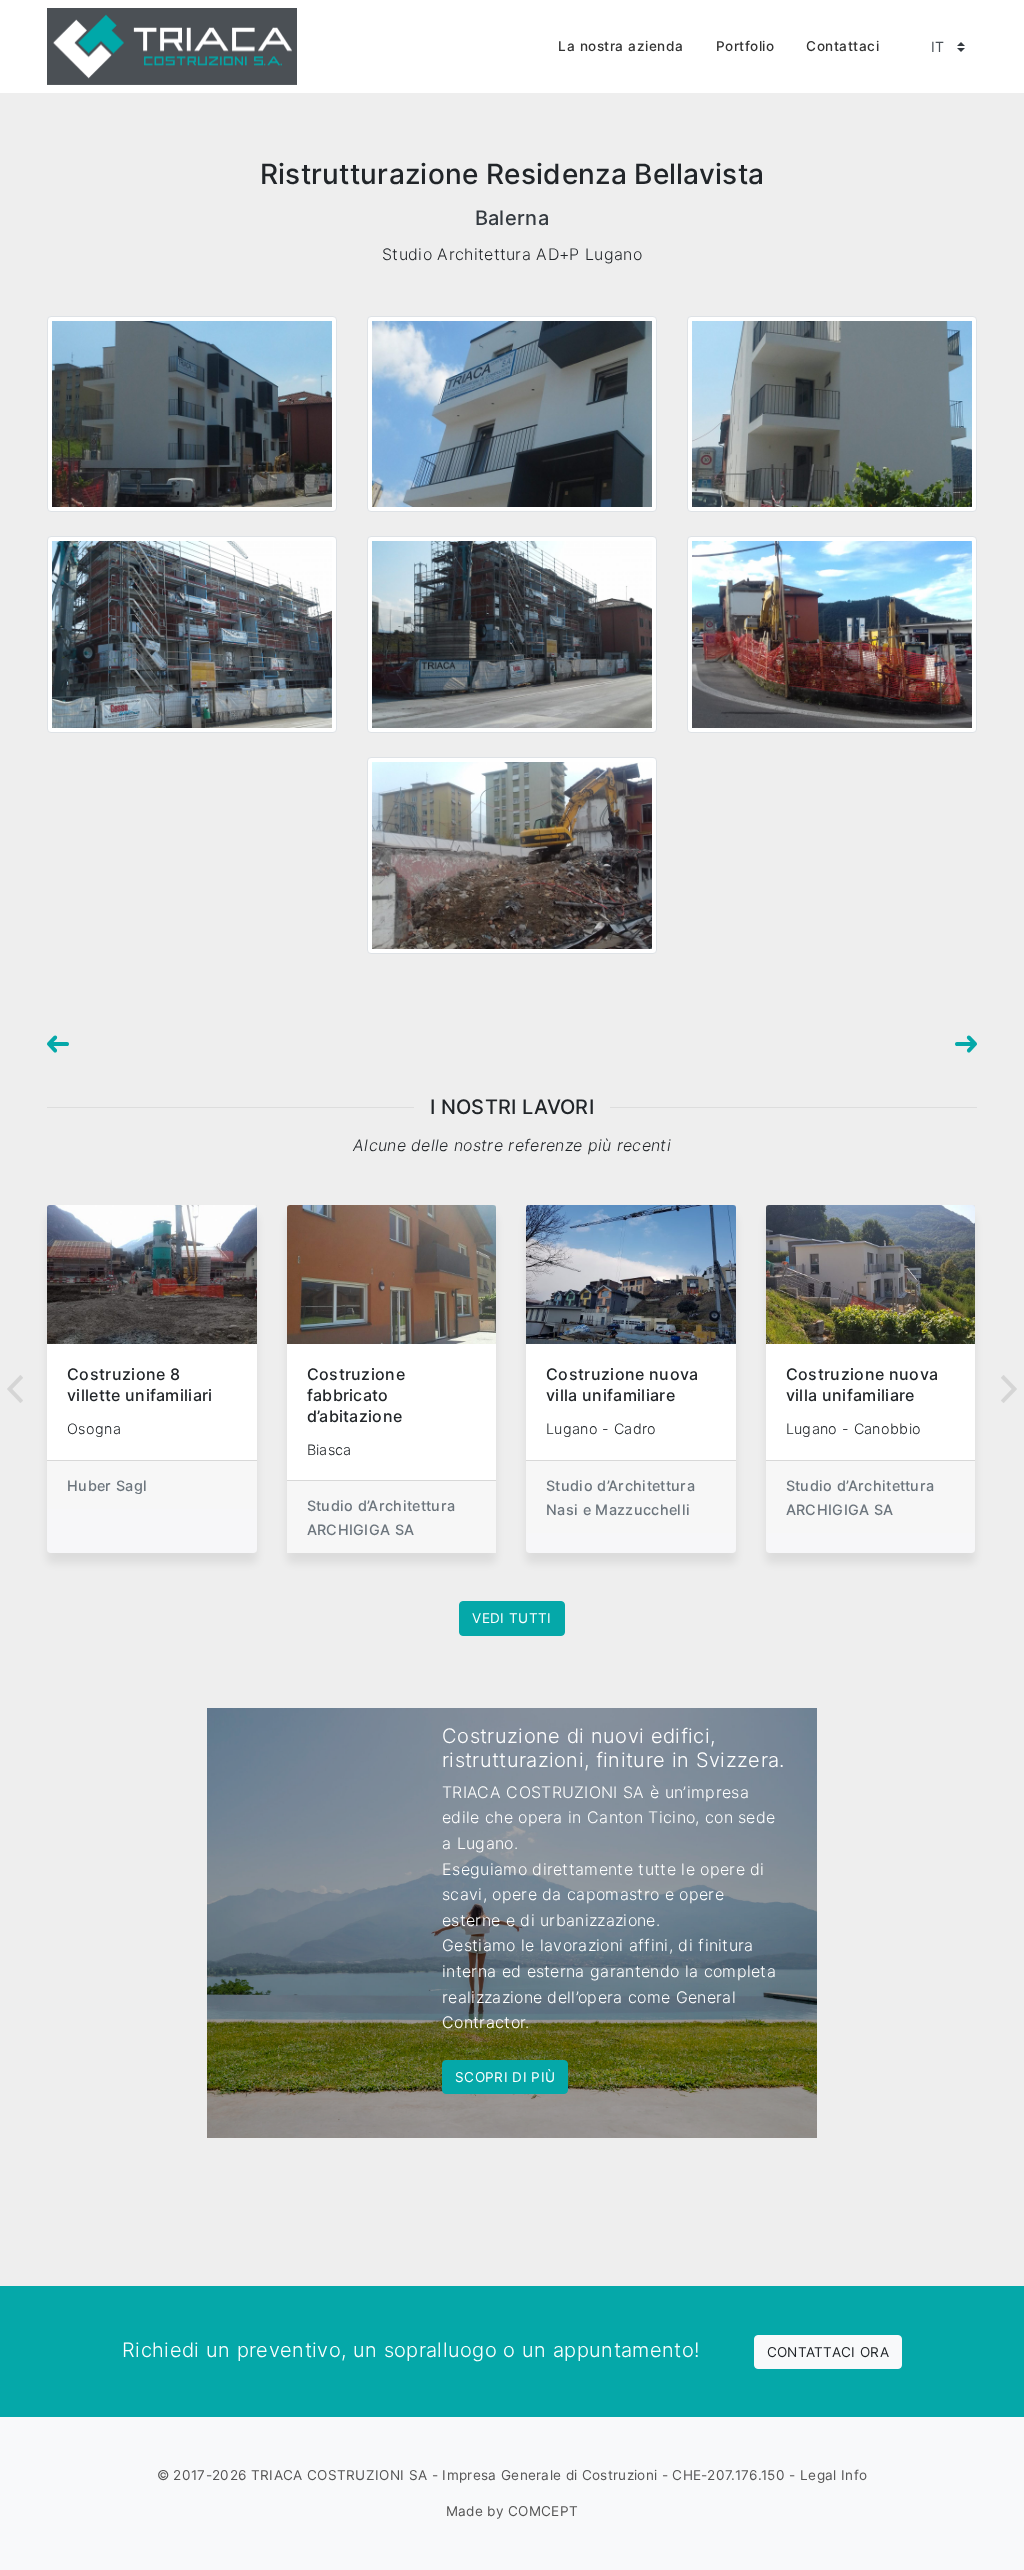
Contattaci (842, 46)
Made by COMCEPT (512, 2511)
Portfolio (745, 46)
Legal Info (833, 2475)
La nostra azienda (621, 46)
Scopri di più (505, 2077)
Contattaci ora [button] (828, 2352)
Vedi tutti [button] (511, 1618)
